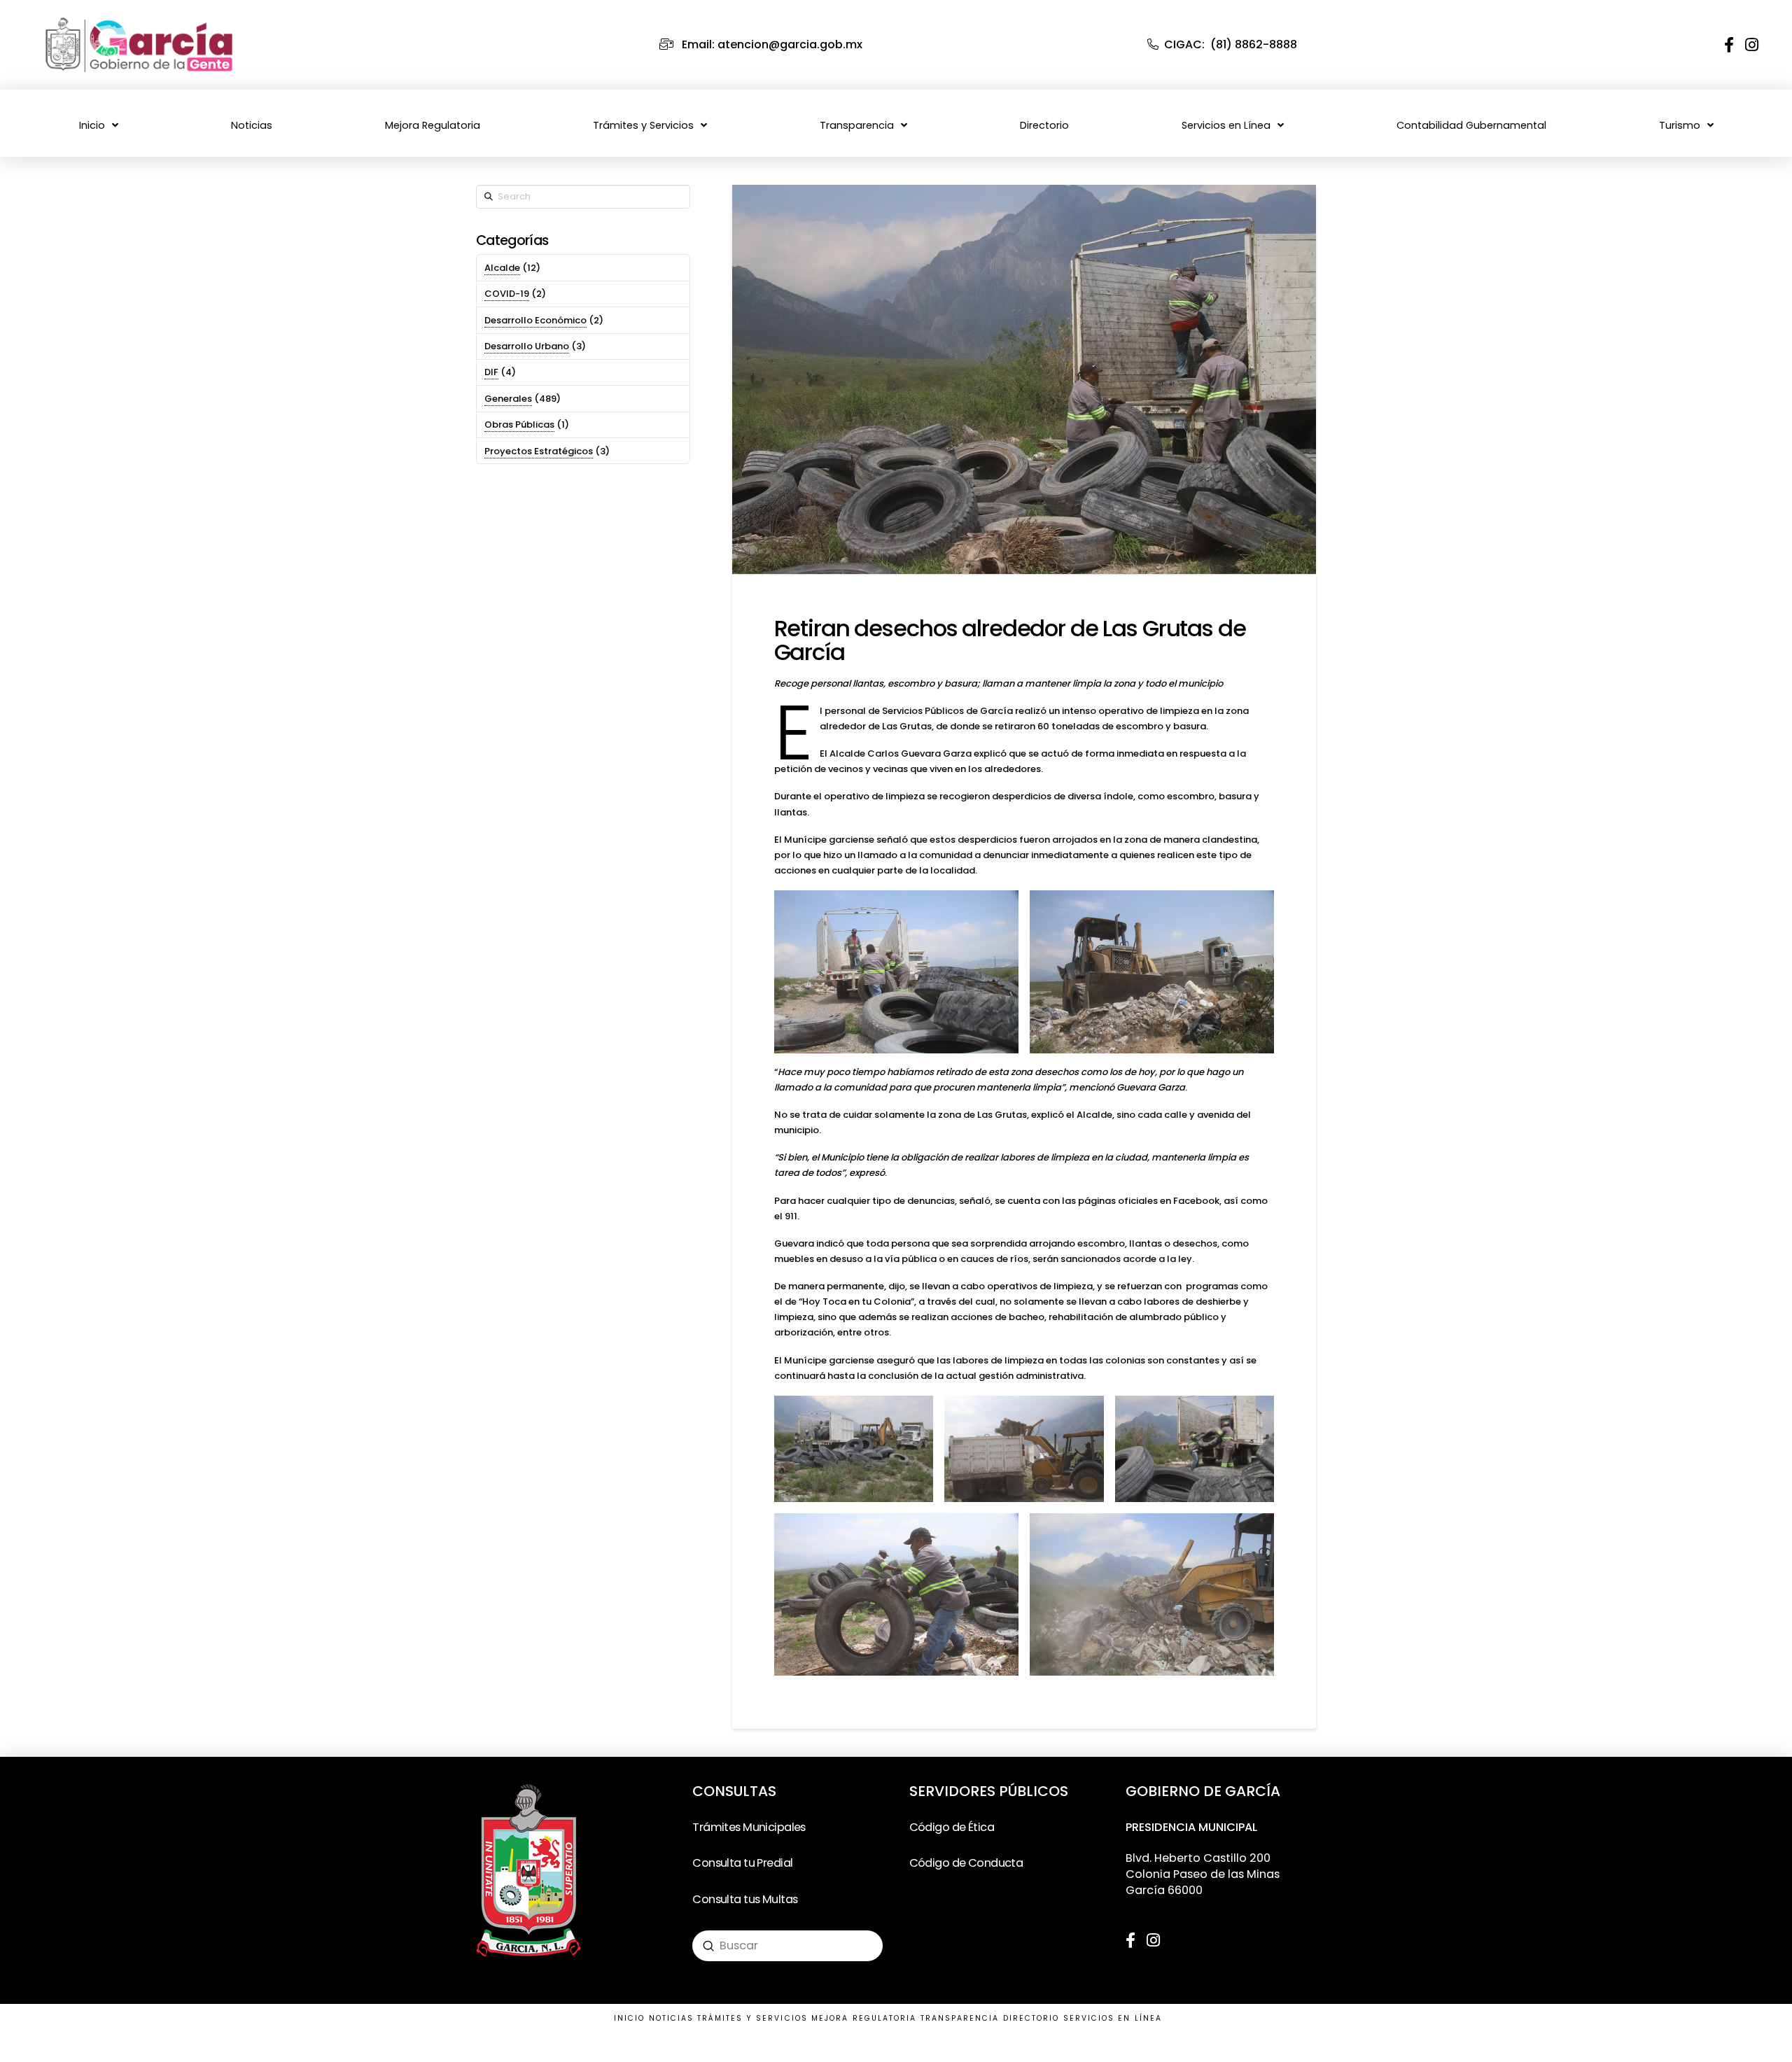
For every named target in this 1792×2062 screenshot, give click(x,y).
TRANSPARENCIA (960, 2018)
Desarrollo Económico (535, 320)
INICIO (629, 2018)
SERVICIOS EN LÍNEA (1113, 2018)
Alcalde (502, 268)
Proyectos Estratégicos (539, 451)
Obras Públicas (519, 425)
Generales (508, 399)
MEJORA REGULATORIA (864, 2018)
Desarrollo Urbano (527, 346)
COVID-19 (507, 294)
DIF (491, 372)
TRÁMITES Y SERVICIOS (752, 2018)
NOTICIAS (672, 2018)
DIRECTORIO (1031, 2018)
